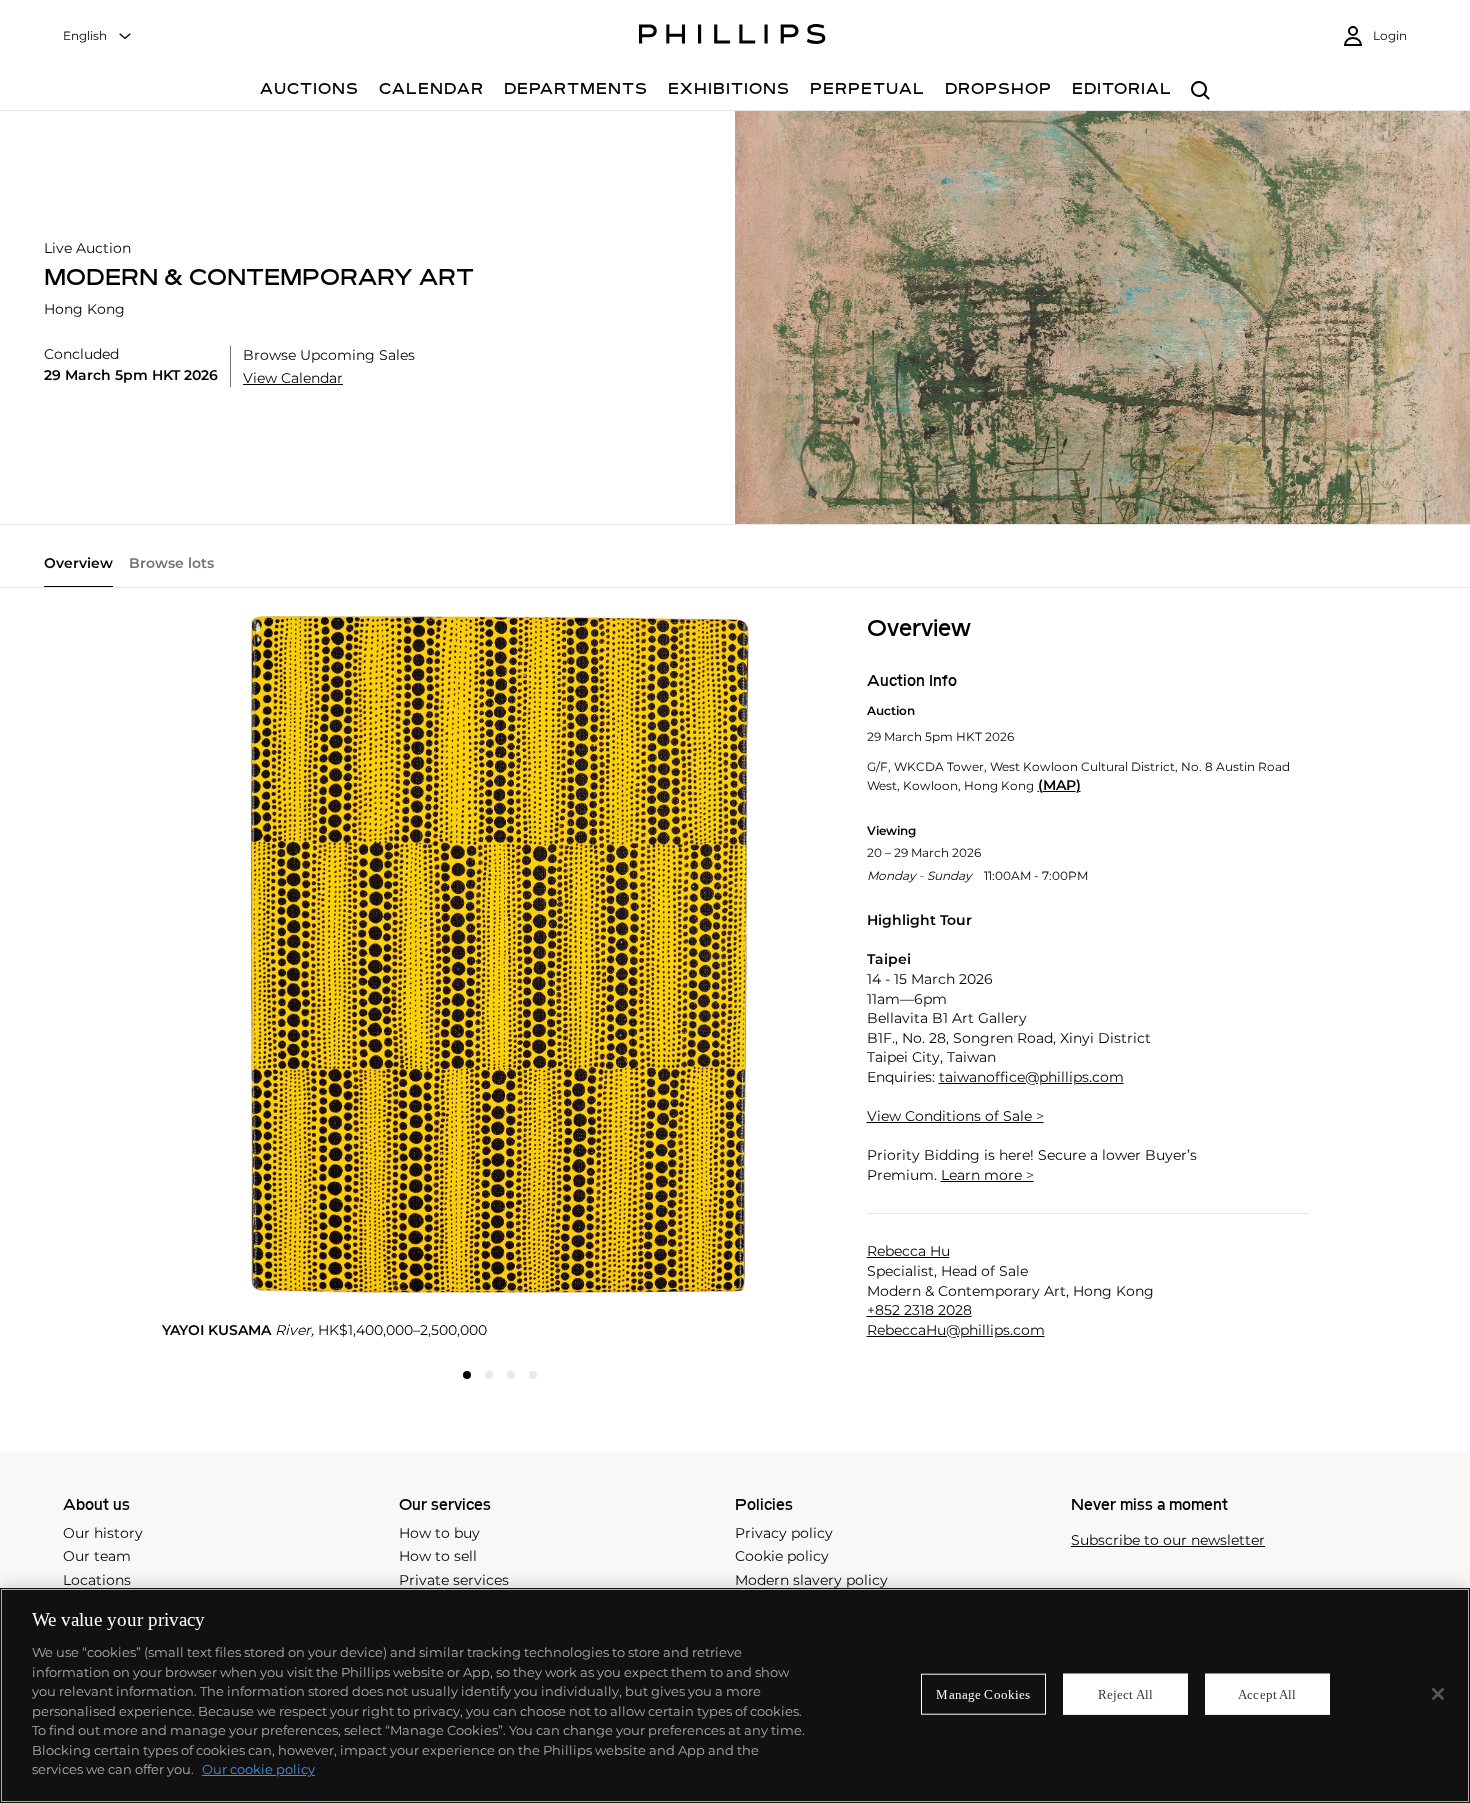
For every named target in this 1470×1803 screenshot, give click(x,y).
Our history (103, 1533)
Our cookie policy (258, 1769)
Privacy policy (784, 1533)
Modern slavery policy (811, 1580)
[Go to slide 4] (533, 1375)
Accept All (1267, 1693)
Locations (97, 1580)
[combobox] (98, 36)
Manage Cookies (983, 1693)
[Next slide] (725, 959)
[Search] (1200, 91)
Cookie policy (782, 1556)
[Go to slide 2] (489, 1375)
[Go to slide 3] (511, 1375)
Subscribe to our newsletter (1168, 1540)
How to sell (438, 1556)
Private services (454, 1580)
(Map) (1059, 785)
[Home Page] (732, 37)
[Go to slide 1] (467, 1375)
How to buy (439, 1533)
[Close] (1438, 1694)
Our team (97, 1556)
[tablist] (735, 570)
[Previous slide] (274, 959)
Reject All (1125, 1693)
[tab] (78, 570)
